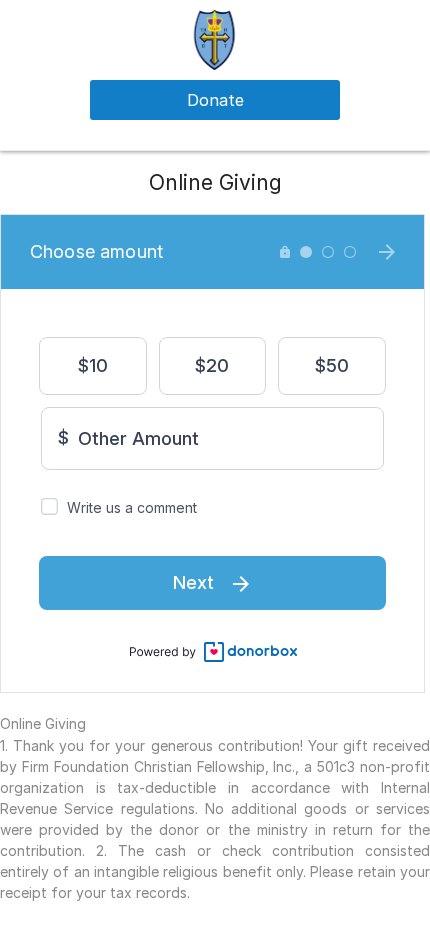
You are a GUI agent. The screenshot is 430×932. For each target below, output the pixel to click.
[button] (215, 38)
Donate (215, 100)
